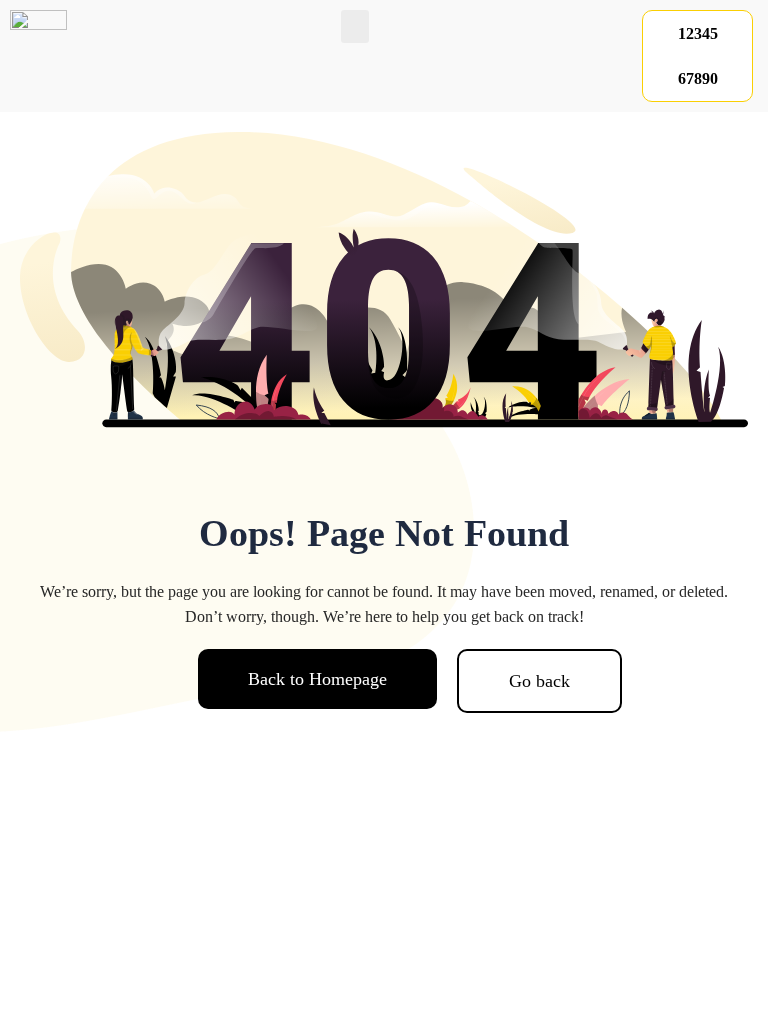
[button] (355, 26)
